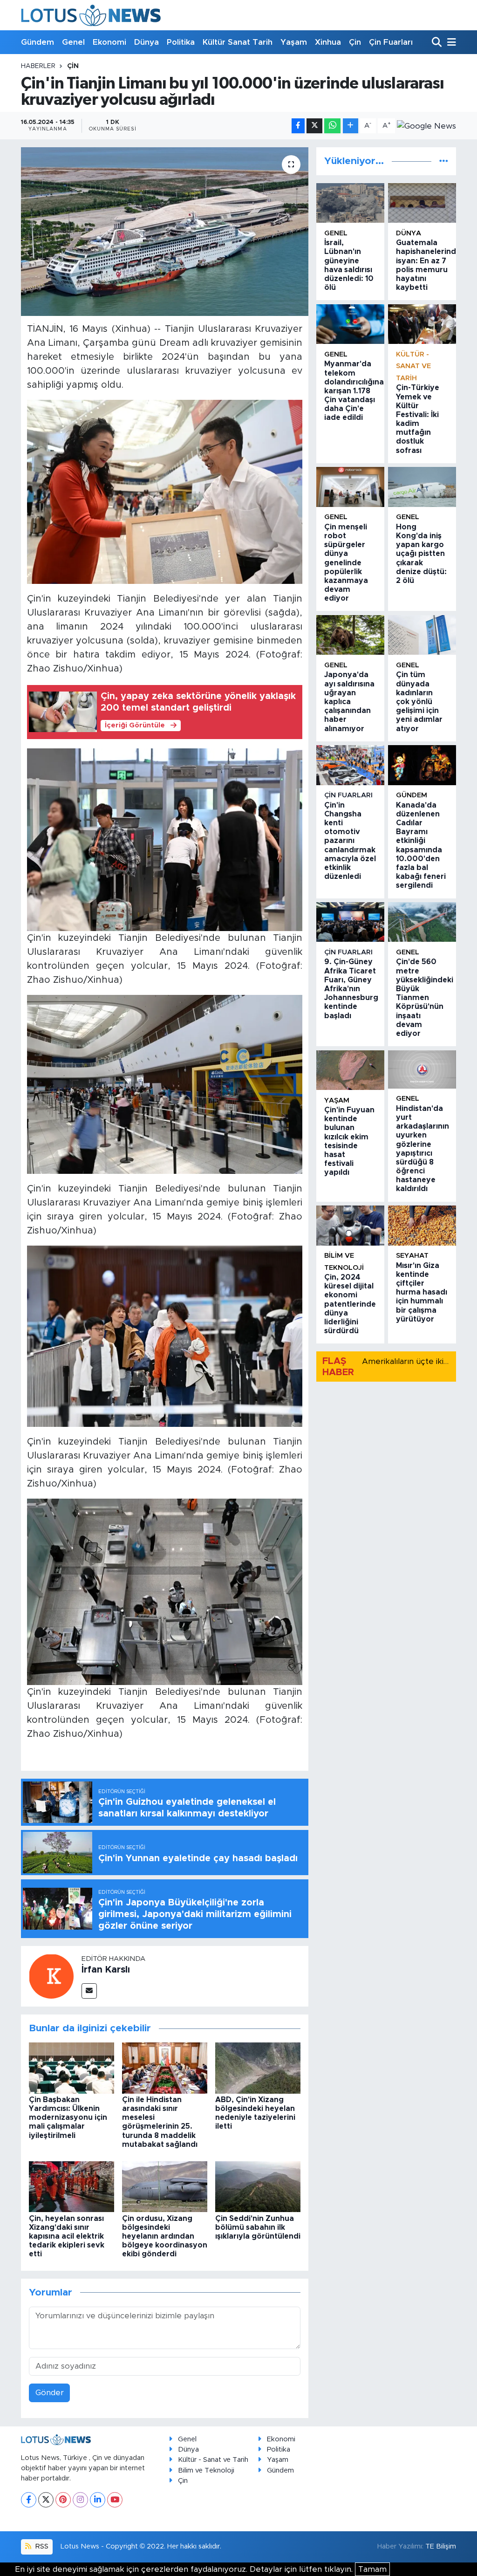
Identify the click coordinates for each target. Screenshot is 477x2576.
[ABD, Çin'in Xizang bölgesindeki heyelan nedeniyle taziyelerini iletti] (258, 2067)
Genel (73, 42)
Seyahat (412, 1256)
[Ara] (438, 43)
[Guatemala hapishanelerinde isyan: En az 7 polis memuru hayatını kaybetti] (422, 203)
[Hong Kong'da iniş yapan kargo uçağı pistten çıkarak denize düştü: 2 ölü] (422, 487)
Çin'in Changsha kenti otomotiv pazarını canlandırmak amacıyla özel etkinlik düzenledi (350, 841)
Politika (181, 42)
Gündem (37, 42)
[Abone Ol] (426, 126)
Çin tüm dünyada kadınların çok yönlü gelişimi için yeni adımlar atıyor (419, 702)
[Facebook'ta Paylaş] (298, 126)
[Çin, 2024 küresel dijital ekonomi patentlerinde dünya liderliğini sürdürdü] (350, 1225)
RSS (41, 2546)
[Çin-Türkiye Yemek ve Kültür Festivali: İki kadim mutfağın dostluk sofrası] (422, 324)
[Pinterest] (63, 2500)
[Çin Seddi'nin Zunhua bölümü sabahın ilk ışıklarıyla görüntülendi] (258, 2186)
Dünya (147, 42)
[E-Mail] (89, 1991)
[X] (46, 2500)
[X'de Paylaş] (314, 126)
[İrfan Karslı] (51, 1976)
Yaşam (294, 42)
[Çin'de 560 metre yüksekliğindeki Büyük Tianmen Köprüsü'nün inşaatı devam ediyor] (422, 922)
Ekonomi (109, 42)
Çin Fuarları (391, 42)
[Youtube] (115, 2500)
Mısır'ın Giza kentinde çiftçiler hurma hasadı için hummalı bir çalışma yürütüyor (422, 1292)
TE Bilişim (441, 2546)
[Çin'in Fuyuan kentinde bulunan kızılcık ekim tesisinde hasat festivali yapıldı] (350, 1070)
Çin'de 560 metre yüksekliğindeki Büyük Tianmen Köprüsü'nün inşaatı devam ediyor (425, 998)
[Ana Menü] (450, 43)
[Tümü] (444, 161)
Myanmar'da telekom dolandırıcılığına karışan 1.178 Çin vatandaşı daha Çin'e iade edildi (354, 391)
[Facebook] (29, 2500)
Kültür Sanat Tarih (238, 42)
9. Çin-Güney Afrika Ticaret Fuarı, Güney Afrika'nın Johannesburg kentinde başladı (351, 989)
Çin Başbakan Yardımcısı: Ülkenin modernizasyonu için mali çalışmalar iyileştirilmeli (68, 2118)
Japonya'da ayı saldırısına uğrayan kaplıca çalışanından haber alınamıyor (349, 702)
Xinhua (328, 42)
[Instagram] (80, 2500)
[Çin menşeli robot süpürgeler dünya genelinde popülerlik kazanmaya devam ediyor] (350, 487)
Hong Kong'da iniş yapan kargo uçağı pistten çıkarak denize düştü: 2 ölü (421, 554)
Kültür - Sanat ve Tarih (413, 366)
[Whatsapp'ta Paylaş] (332, 126)
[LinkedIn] (98, 2500)
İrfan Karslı (106, 1970)
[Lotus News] (91, 15)
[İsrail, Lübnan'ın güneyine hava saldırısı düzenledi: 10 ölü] (350, 203)
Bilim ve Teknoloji (206, 2470)
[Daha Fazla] (351, 126)
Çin (355, 42)
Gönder (50, 2393)
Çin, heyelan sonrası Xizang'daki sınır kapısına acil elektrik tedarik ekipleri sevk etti (67, 2237)
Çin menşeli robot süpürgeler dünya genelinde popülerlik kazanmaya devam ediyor (346, 563)
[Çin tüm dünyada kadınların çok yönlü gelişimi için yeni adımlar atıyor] (422, 635)
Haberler (38, 66)
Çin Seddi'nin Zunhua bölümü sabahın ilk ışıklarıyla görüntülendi (258, 2227)
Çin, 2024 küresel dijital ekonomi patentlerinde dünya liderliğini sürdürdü (350, 1304)
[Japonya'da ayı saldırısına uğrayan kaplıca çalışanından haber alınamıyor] (350, 635)
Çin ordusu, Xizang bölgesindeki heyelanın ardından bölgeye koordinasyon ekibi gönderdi (165, 2237)
